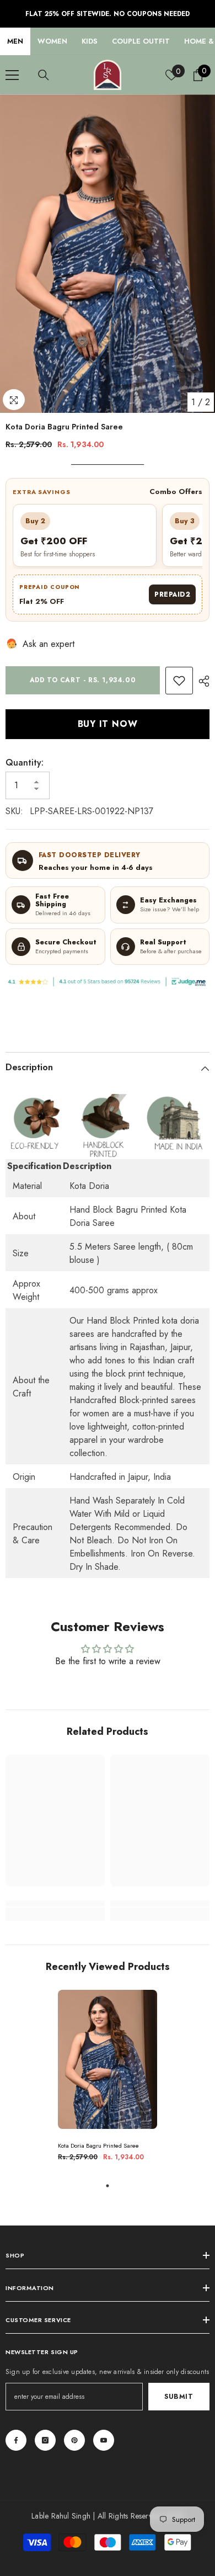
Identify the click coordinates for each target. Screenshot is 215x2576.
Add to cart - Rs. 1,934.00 (83, 680)
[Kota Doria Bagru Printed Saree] (108, 2059)
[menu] (12, 75)
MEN (15, 41)
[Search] (44, 75)
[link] (179, 681)
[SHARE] (201, 681)
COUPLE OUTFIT (141, 41)
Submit (179, 2397)
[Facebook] (16, 2440)
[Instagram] (45, 2440)
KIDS (90, 41)
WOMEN (52, 41)
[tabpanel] (108, 2080)
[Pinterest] (74, 2440)
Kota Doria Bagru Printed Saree (98, 2146)
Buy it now (108, 724)
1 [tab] (108, 2186)
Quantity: (25, 763)
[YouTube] (104, 2440)
